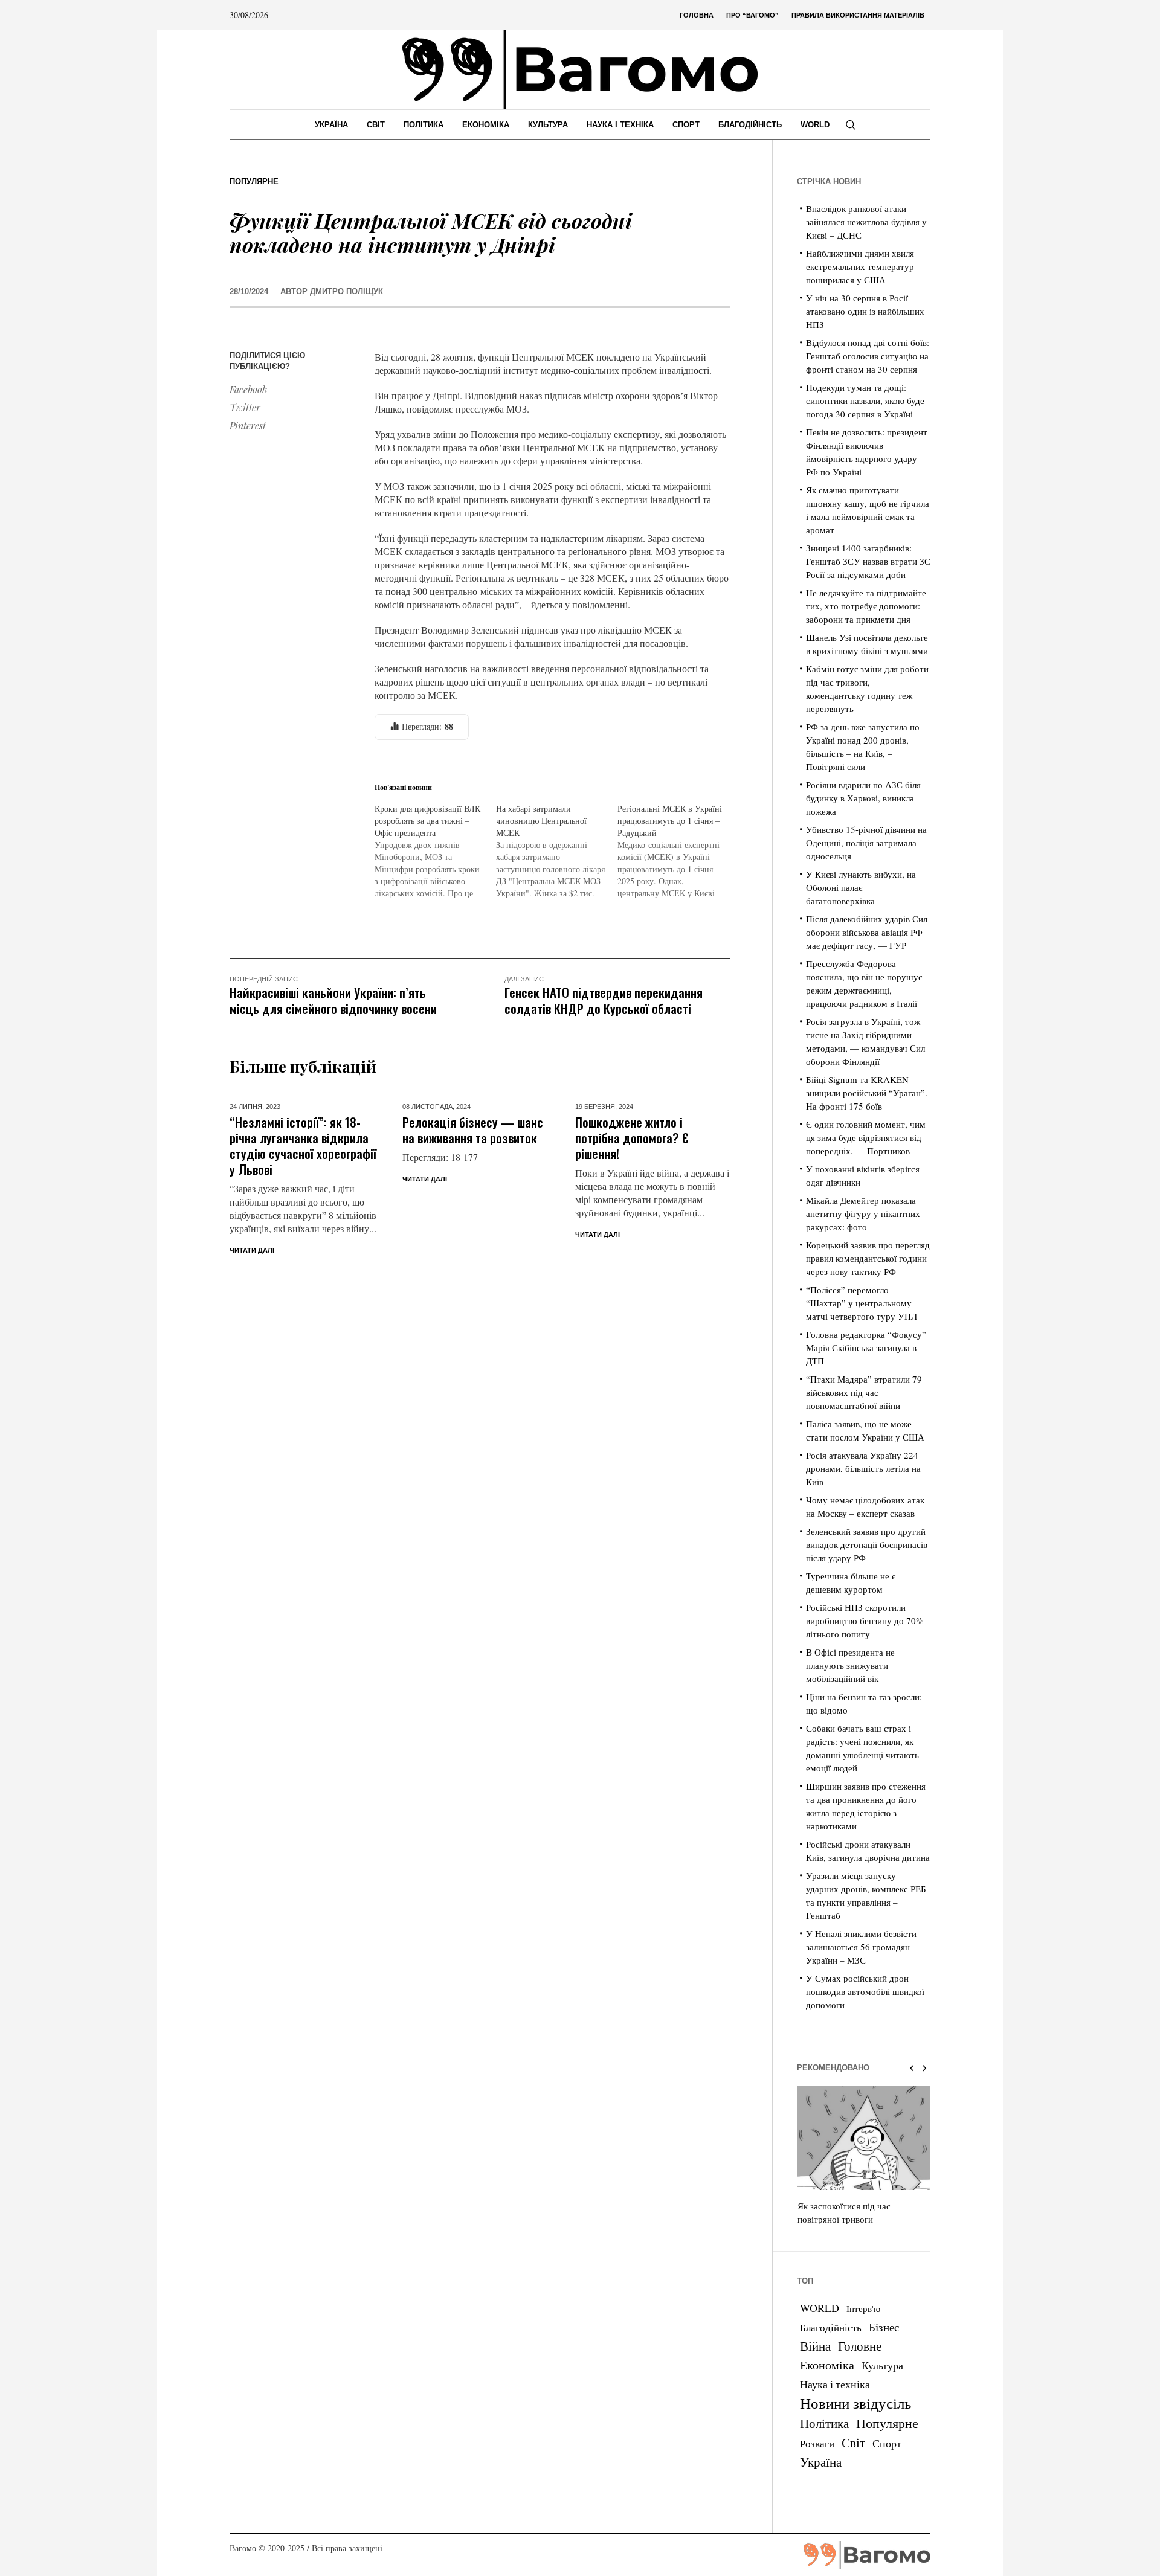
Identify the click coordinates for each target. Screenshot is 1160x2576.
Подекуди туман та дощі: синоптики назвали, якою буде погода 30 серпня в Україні (865, 400)
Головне (860, 2346)
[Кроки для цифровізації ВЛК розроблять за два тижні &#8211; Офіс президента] (435, 851)
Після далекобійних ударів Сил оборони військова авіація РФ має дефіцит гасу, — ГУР (867, 932)
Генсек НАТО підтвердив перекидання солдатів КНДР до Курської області (604, 1000)
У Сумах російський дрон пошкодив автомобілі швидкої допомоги (865, 1991)
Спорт (887, 2443)
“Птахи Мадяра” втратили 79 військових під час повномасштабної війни (864, 1392)
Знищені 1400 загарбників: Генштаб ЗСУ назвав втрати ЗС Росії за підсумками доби (868, 561)
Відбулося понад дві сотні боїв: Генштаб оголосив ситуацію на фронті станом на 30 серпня (868, 356)
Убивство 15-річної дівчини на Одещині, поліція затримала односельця (866, 843)
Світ (853, 2443)
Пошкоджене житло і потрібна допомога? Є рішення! (632, 1138)
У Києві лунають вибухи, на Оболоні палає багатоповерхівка (861, 887)
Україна (821, 2462)
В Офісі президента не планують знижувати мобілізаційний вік (850, 1665)
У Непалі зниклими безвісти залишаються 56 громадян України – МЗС (861, 1947)
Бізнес (884, 2327)
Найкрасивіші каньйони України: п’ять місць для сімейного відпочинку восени (333, 1000)
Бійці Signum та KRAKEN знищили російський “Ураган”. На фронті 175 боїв (867, 1093)
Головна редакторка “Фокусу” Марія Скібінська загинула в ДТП (866, 1347)
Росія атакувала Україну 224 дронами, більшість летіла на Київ (863, 1468)
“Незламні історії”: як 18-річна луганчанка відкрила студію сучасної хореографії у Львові (303, 1145)
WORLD (820, 2308)
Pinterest (248, 426)
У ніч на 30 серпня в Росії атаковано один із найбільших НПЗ (865, 311)
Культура (882, 2365)
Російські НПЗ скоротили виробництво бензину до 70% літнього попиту (865, 1620)
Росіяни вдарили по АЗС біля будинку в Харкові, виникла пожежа (863, 798)
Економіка (827, 2365)
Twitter (245, 407)
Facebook (248, 389)
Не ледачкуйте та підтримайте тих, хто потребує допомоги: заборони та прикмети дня (866, 606)
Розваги (817, 2443)
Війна (815, 2346)
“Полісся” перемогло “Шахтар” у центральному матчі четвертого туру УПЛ (862, 1303)
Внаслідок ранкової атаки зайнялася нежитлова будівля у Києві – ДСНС (866, 222)
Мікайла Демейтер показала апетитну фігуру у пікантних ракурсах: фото (863, 1213)
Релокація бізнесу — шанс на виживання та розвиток (473, 1130)
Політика (824, 2423)
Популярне (254, 181)
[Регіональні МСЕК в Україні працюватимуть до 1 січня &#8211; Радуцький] (678, 851)
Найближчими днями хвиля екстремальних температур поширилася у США (860, 266)
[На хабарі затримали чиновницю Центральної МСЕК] (557, 851)
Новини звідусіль (855, 2403)
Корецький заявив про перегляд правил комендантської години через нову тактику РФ (868, 1258)
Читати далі (252, 1250)
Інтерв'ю (863, 2309)
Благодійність (831, 2327)
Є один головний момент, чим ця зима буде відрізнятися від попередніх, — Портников (866, 1137)
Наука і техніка (835, 2384)
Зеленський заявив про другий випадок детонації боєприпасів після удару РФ (867, 1544)
